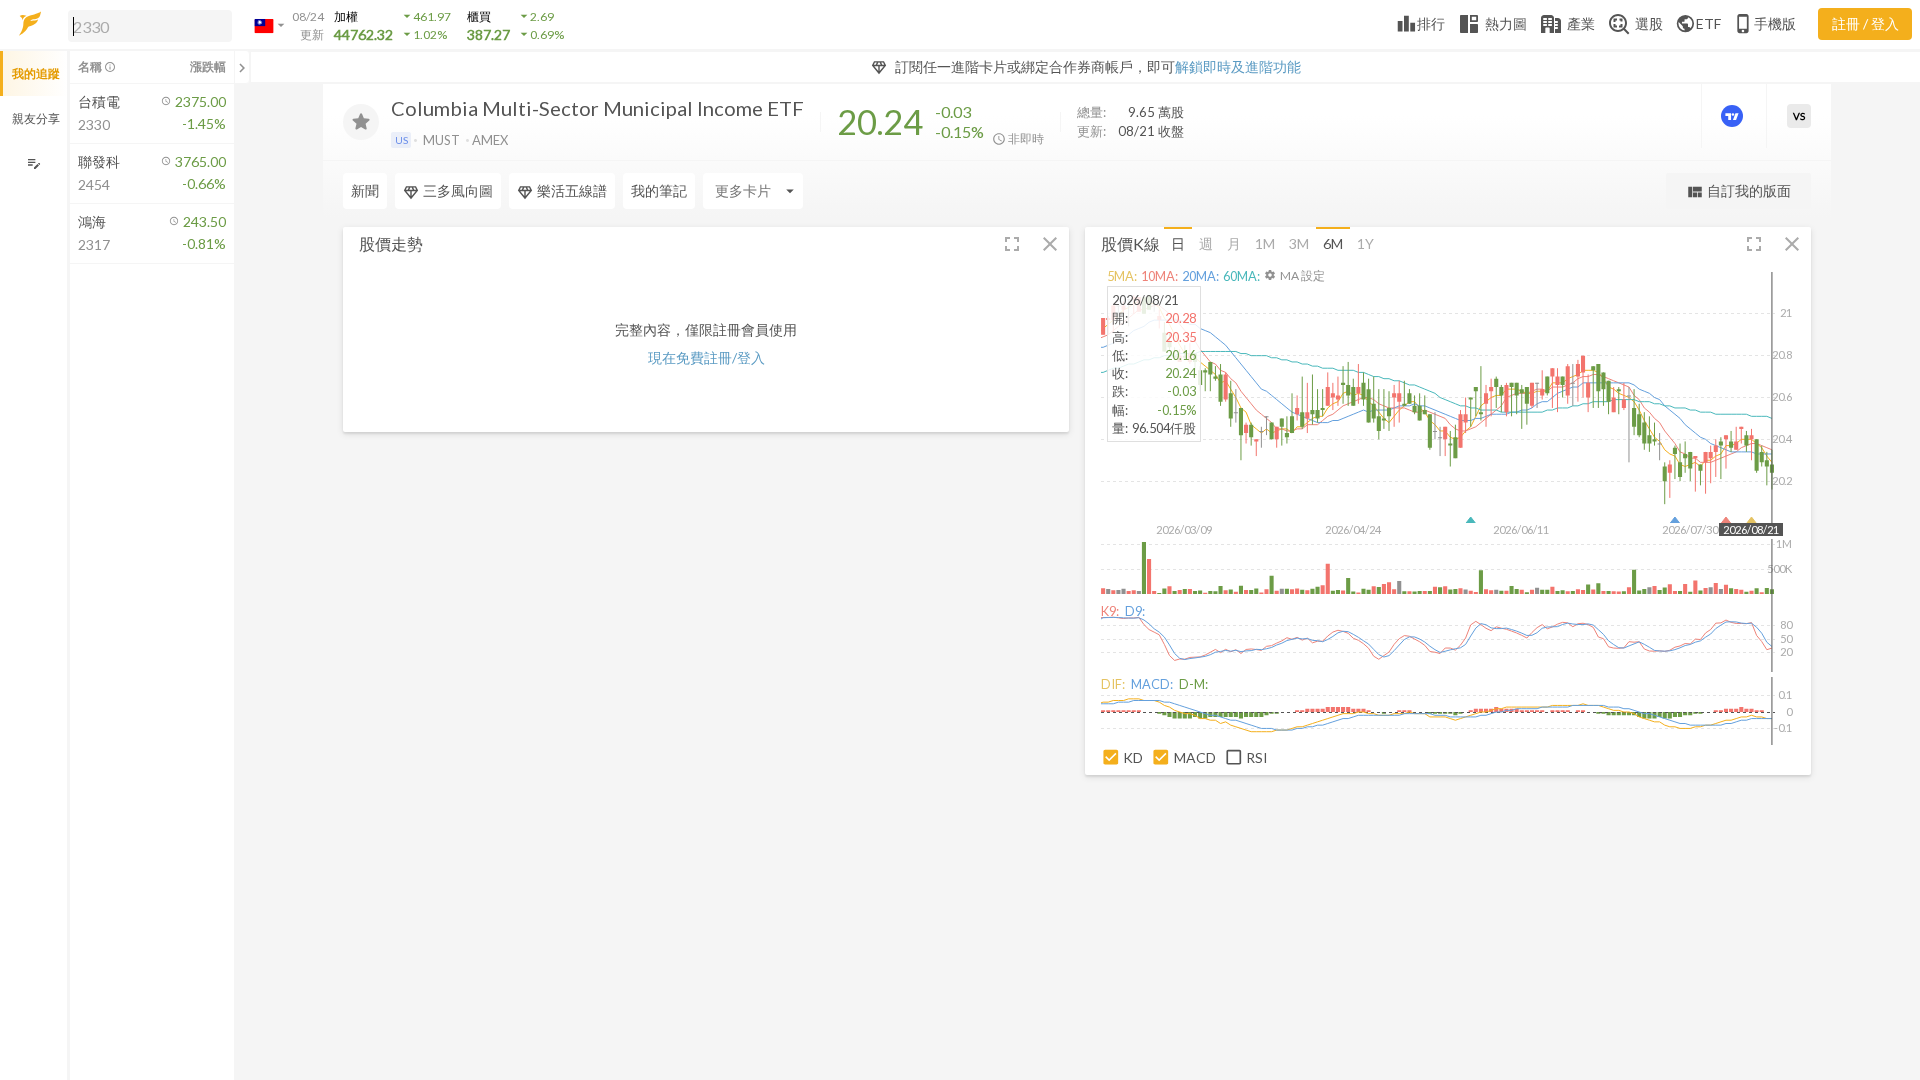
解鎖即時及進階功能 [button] (1238, 66)
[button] (146, 25)
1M (1265, 243)
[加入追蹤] (361, 122)
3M (1299, 243)
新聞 (365, 190)
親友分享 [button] (36, 118)
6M (1333, 243)
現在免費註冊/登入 (706, 357)
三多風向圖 (458, 190)
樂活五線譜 (572, 190)
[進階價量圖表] (1734, 116)
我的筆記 (659, 190)
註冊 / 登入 (1865, 23)
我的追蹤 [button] (36, 73)
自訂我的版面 (1738, 191)
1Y (1365, 243)
